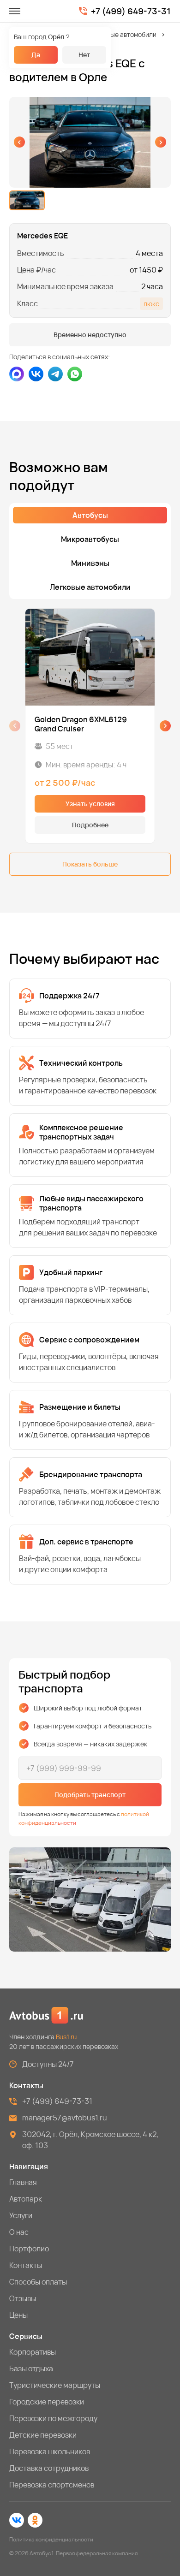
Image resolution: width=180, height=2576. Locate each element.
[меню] (15, 11)
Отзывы (23, 2298)
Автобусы (90, 515)
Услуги (21, 2215)
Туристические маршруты (55, 2385)
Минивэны (90, 563)
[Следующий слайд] (161, 142)
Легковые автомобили (123, 34)
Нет (84, 55)
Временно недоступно (90, 335)
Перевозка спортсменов (52, 2485)
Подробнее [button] (90, 825)
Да (36, 55)
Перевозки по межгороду (53, 2418)
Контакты (26, 2265)
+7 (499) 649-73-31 (131, 11)
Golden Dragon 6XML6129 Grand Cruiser (81, 724)
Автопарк (26, 2199)
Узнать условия (90, 804)
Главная (23, 2182)
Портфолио (29, 2249)
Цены (18, 2315)
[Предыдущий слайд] (19, 142)
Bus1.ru (66, 2037)
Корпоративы (33, 2352)
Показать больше (90, 864)
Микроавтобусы (90, 539)
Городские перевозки (47, 2402)
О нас (19, 2232)
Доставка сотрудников (49, 2468)
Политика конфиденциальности (51, 2539)
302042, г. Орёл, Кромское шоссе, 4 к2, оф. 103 (90, 2140)
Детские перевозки (43, 2435)
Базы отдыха (31, 2368)
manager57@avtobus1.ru (65, 2118)
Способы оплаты (38, 2282)
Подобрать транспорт (90, 1795)
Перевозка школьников (50, 2451)
